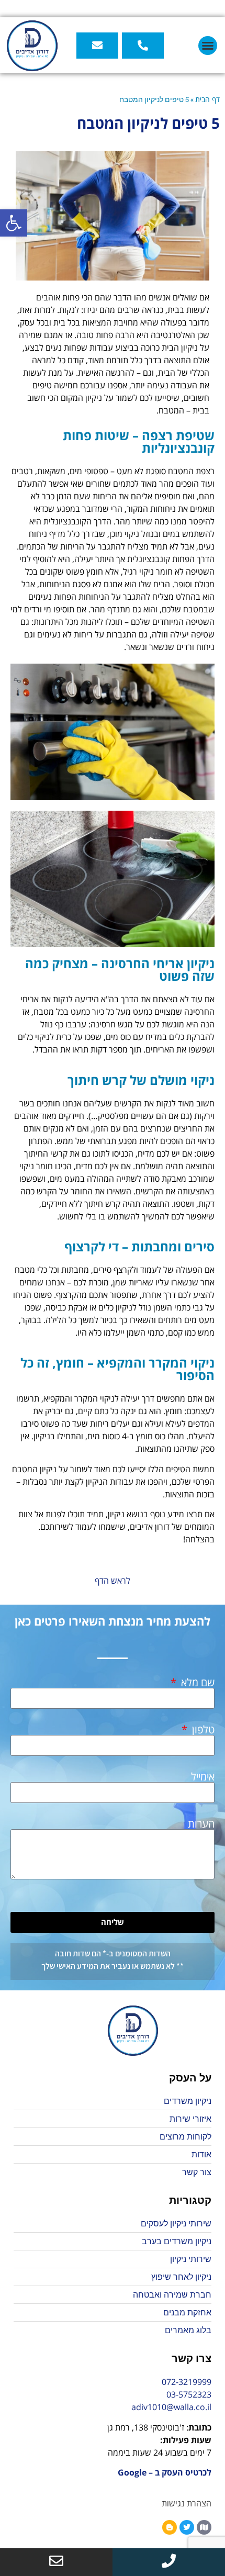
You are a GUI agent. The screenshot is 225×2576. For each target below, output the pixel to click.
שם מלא (196, 1683)
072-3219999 (187, 2382)
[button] (14, 223)
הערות (201, 1824)
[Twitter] (187, 2527)
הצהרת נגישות (187, 2503)
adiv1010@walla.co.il (171, 2407)
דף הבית (207, 99)
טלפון (202, 1730)
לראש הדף (113, 1581)
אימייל (203, 1777)
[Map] (204, 2527)
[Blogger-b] (170, 2527)
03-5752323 (189, 2394)
